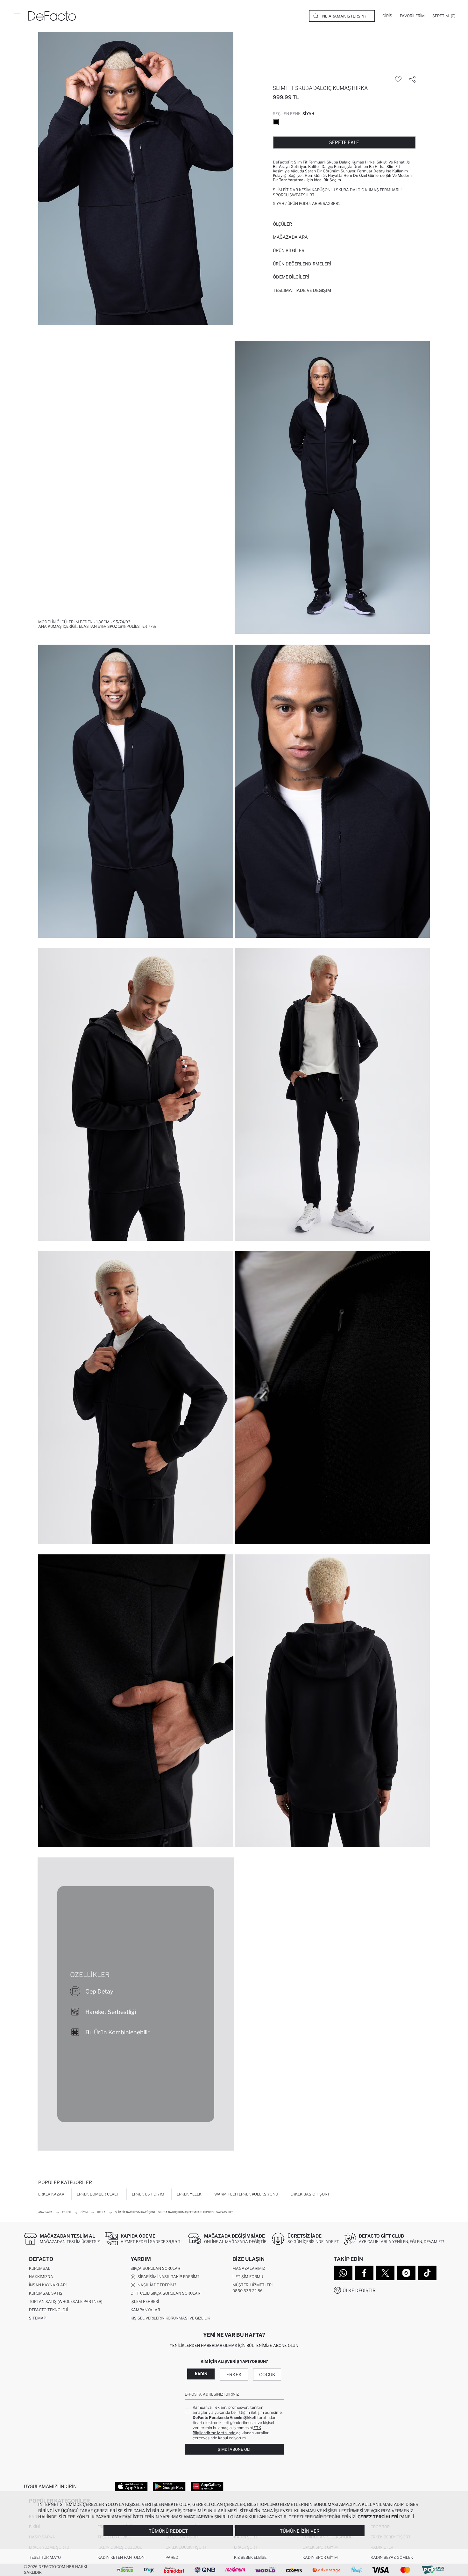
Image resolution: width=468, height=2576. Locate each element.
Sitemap (38, 2318)
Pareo (172, 2557)
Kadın (201, 2374)
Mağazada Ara (290, 237)
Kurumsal (40, 2268)
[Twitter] (385, 2273)
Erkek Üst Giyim (148, 2194)
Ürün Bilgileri (289, 250)
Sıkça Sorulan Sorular (155, 2268)
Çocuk (267, 2374)
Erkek (234, 2374)
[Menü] (17, 16)
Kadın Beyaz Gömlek (392, 2557)
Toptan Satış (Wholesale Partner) (66, 2301)
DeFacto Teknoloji (48, 2310)
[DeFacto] (52, 16)
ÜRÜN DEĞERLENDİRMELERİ (302, 264)
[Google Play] (169, 2486)
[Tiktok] (427, 2273)
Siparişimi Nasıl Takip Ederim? (167, 2277)
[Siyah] (276, 122)
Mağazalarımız (249, 2268)
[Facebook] (364, 2273)
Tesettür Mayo (45, 2557)
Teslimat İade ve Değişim (302, 290)
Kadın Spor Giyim (320, 2557)
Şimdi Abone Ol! (234, 2449)
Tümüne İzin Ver (300, 2531)
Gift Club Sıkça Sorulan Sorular (165, 2293)
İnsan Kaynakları (48, 2285)
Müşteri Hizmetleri (252, 2285)
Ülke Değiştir (359, 2290)
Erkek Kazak (51, 2194)
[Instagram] (406, 2273)
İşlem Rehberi (145, 2301)
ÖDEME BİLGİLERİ (291, 277)
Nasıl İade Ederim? (156, 2285)
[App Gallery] (207, 2486)
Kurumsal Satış (46, 2293)
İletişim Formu (248, 2277)
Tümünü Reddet (168, 2531)
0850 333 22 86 (248, 2291)
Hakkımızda (41, 2277)
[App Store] (131, 2486)
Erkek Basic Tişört (310, 2194)
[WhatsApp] (343, 2273)
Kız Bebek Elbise (250, 2557)
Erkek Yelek (189, 2194)
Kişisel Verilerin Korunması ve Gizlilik (170, 2318)
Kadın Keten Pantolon (121, 2557)
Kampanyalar (145, 2310)
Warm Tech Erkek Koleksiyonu (246, 2194)
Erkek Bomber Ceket (98, 2194)
